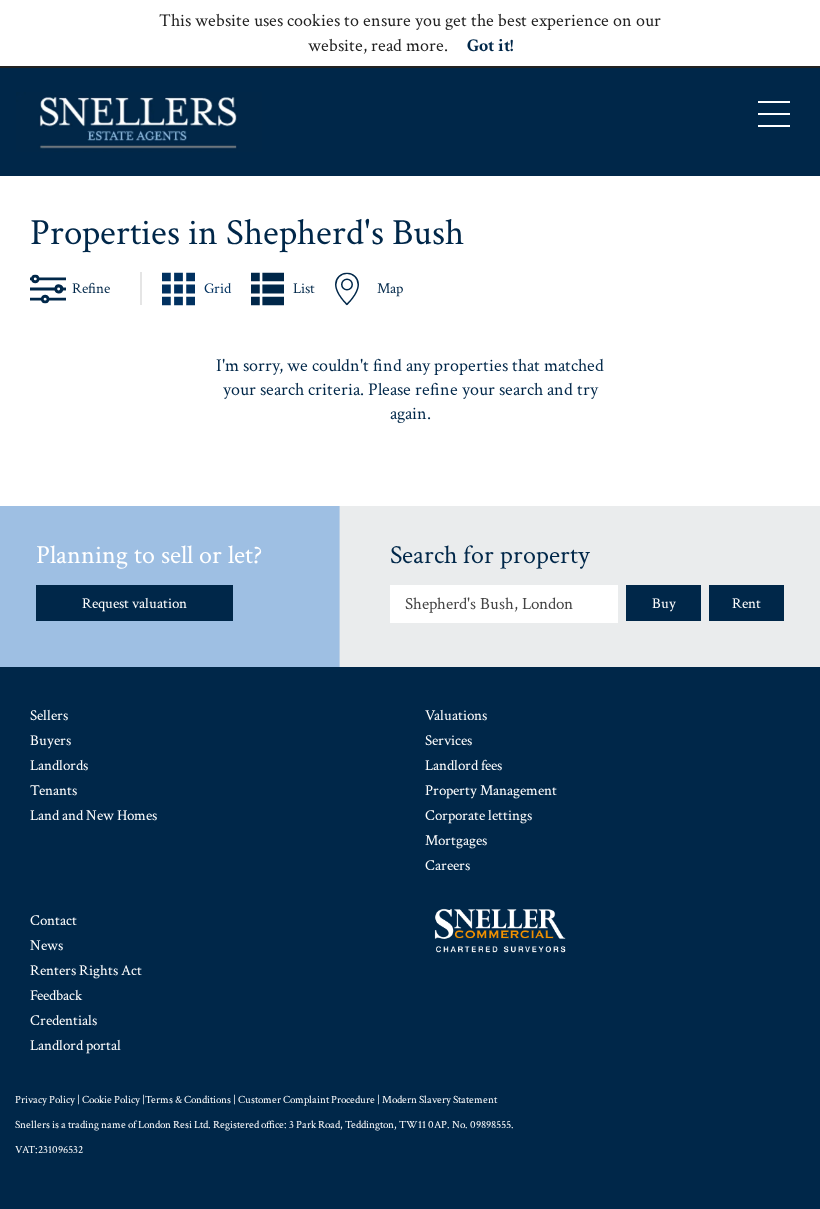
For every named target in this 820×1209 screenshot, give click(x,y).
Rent (746, 603)
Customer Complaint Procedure (306, 1100)
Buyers (50, 740)
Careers (447, 865)
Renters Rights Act (86, 970)
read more (407, 45)
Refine (91, 288)
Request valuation (134, 603)
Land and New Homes (93, 815)
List (304, 288)
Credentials (63, 1020)
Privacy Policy (45, 1100)
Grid (217, 288)
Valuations (456, 715)
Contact (53, 920)
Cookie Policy (111, 1100)
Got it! (490, 45)
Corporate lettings (478, 815)
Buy (664, 603)
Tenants (53, 790)
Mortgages (456, 840)
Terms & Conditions (188, 1100)
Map (390, 288)
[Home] (139, 122)
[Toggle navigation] (774, 114)
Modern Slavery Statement (439, 1100)
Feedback (56, 995)
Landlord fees (463, 765)
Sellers (49, 715)
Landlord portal (75, 1045)
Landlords (59, 765)
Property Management (491, 790)
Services (448, 740)
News (46, 945)
